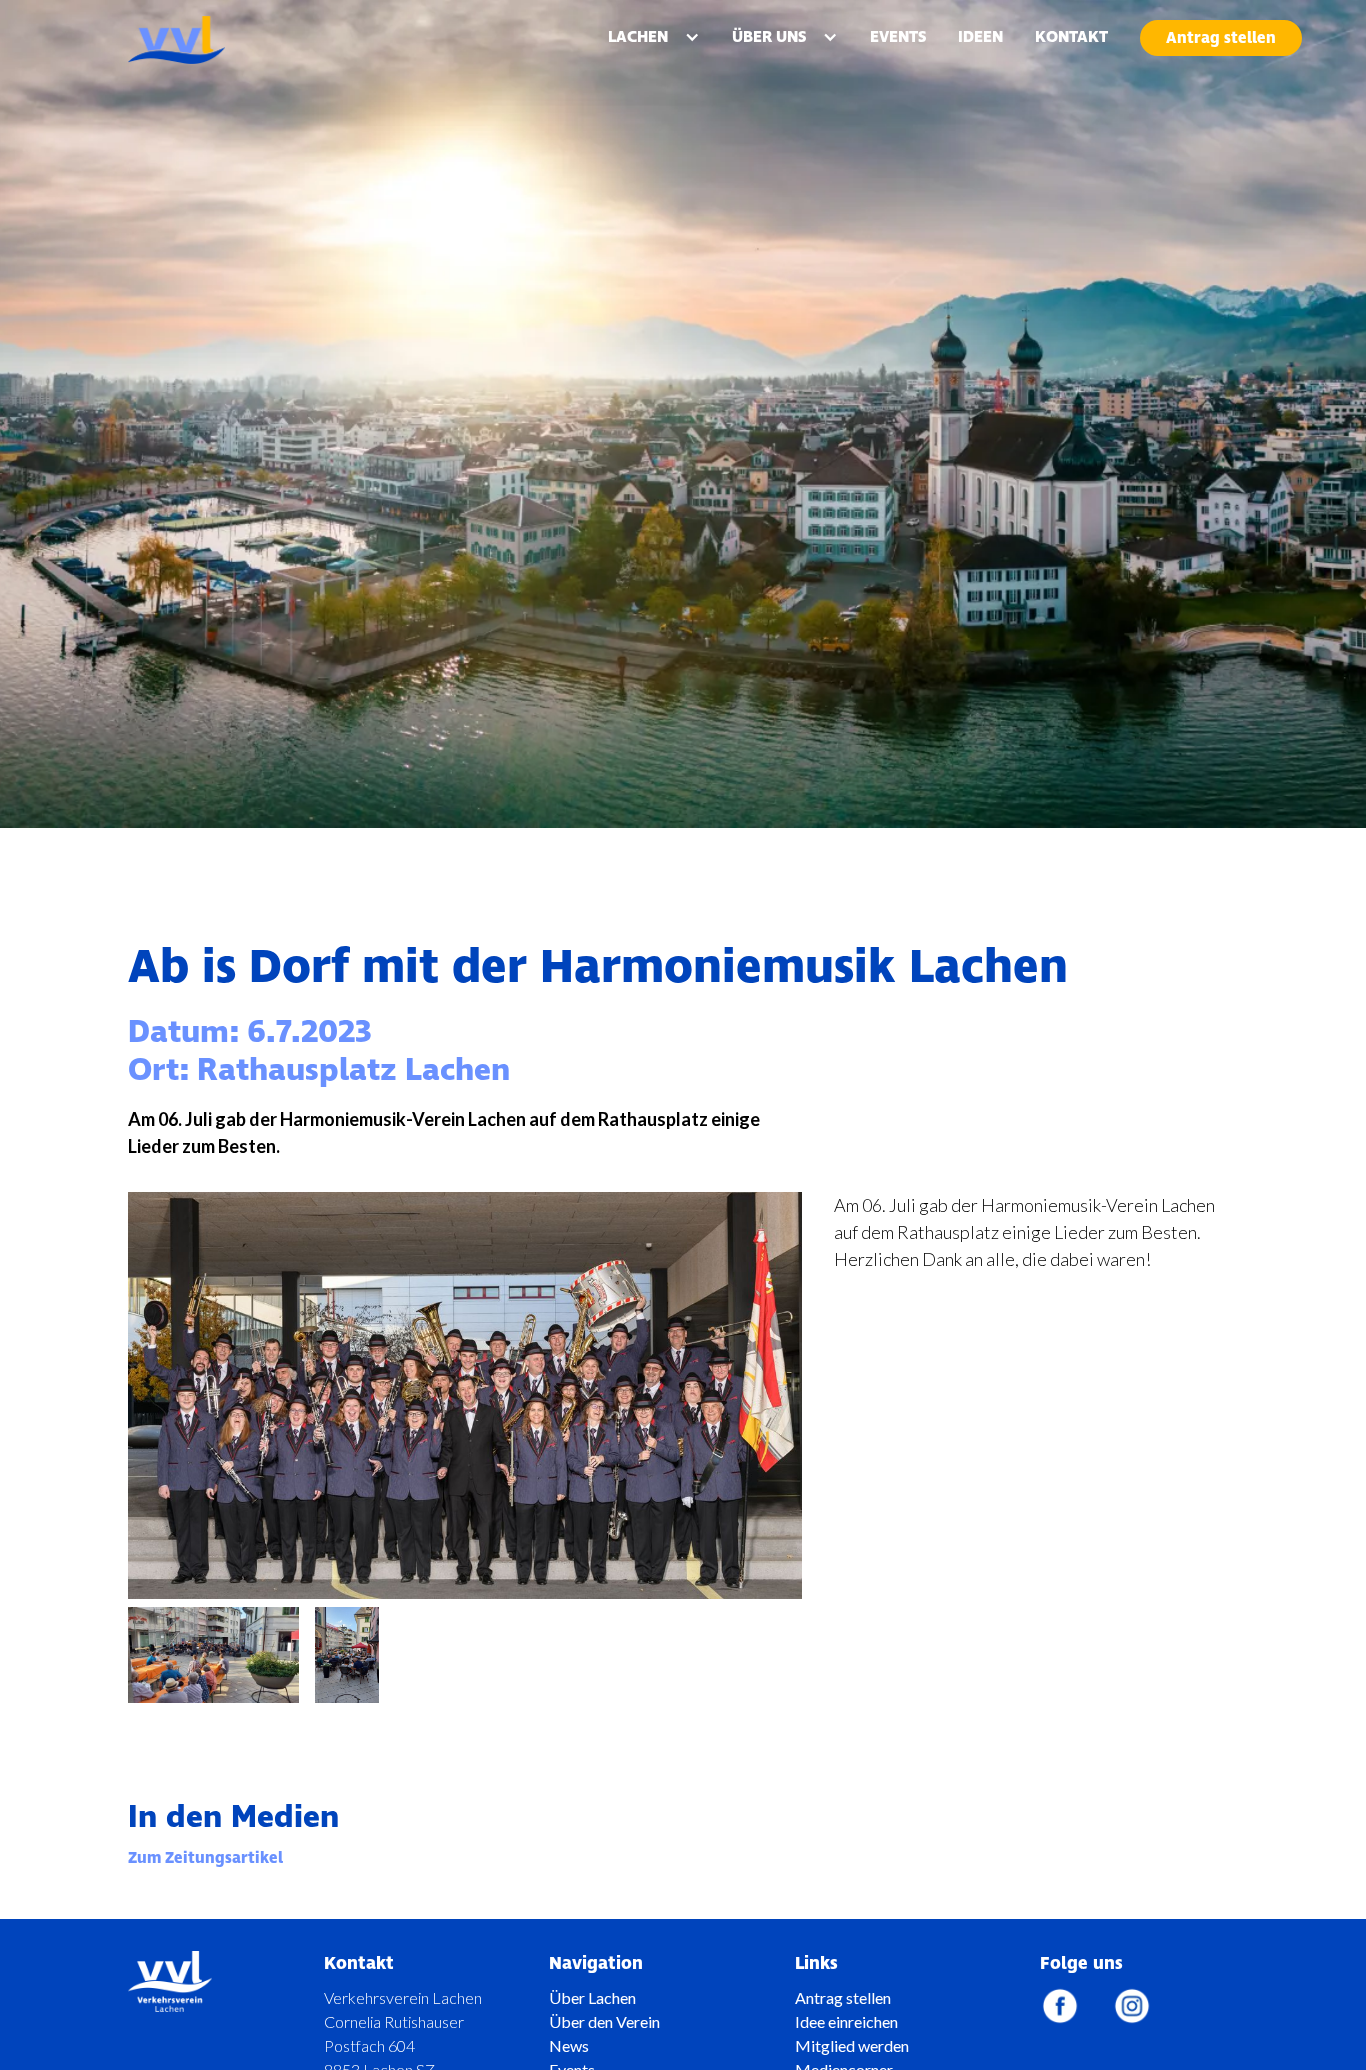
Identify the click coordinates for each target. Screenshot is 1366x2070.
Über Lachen (592, 1997)
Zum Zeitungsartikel (205, 1858)
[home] (225, 40)
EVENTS (898, 37)
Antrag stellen (1221, 38)
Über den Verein (604, 2021)
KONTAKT (1071, 37)
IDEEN (980, 37)
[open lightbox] (213, 1655)
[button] (654, 37)
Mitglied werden (852, 2045)
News (569, 2045)
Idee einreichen (846, 2021)
